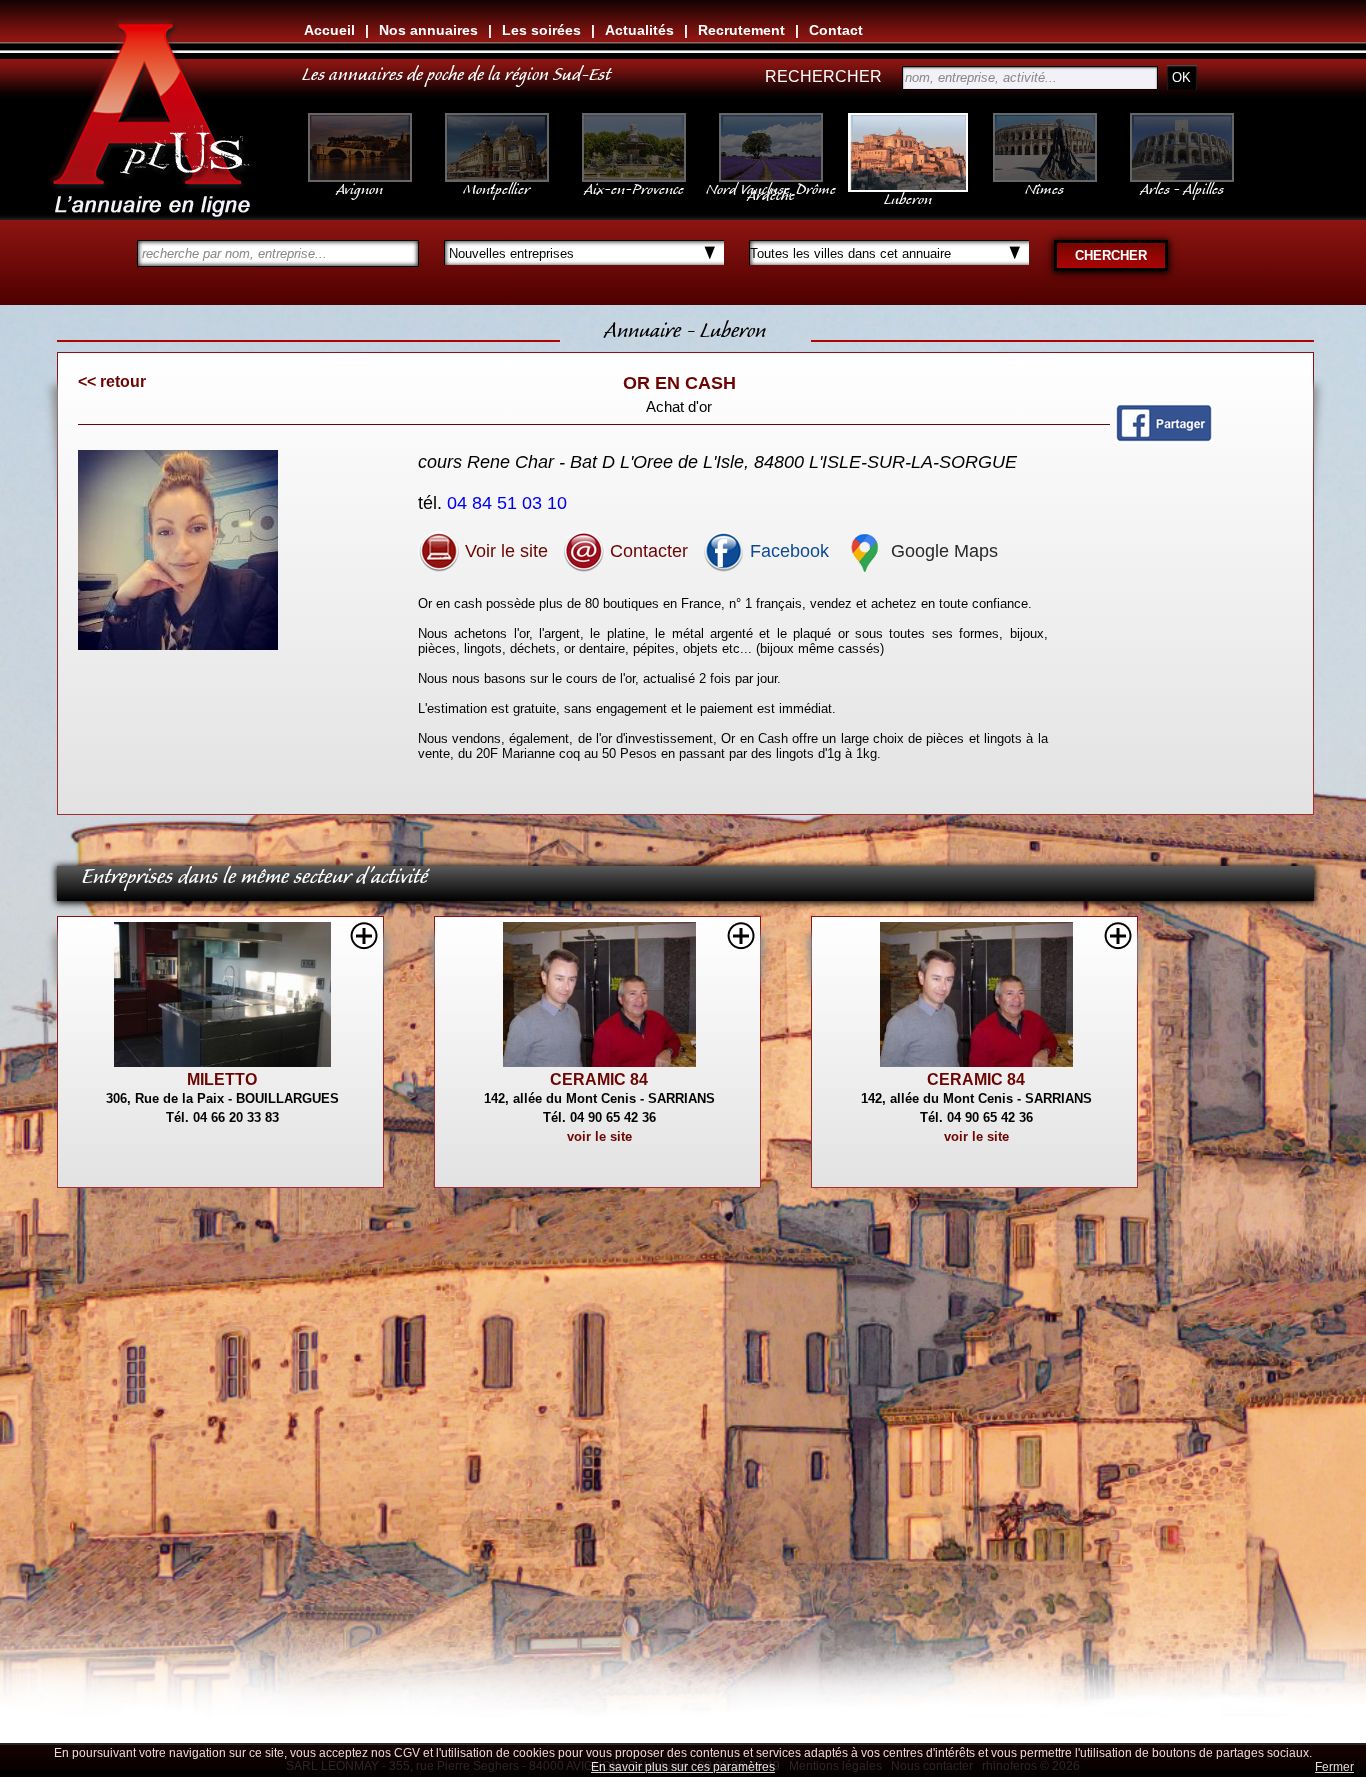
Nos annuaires (428, 30)
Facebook (787, 551)
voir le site (599, 1136)
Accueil (329, 30)
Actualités (639, 30)
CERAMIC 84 (599, 1079)
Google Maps (942, 551)
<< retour (112, 381)
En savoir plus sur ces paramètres (683, 1767)
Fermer (1334, 1767)
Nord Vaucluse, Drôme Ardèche (771, 188)
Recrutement (741, 30)
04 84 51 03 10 (509, 503)
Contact (836, 30)
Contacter (646, 551)
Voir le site (504, 551)
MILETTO (222, 1079)
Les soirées (541, 30)
